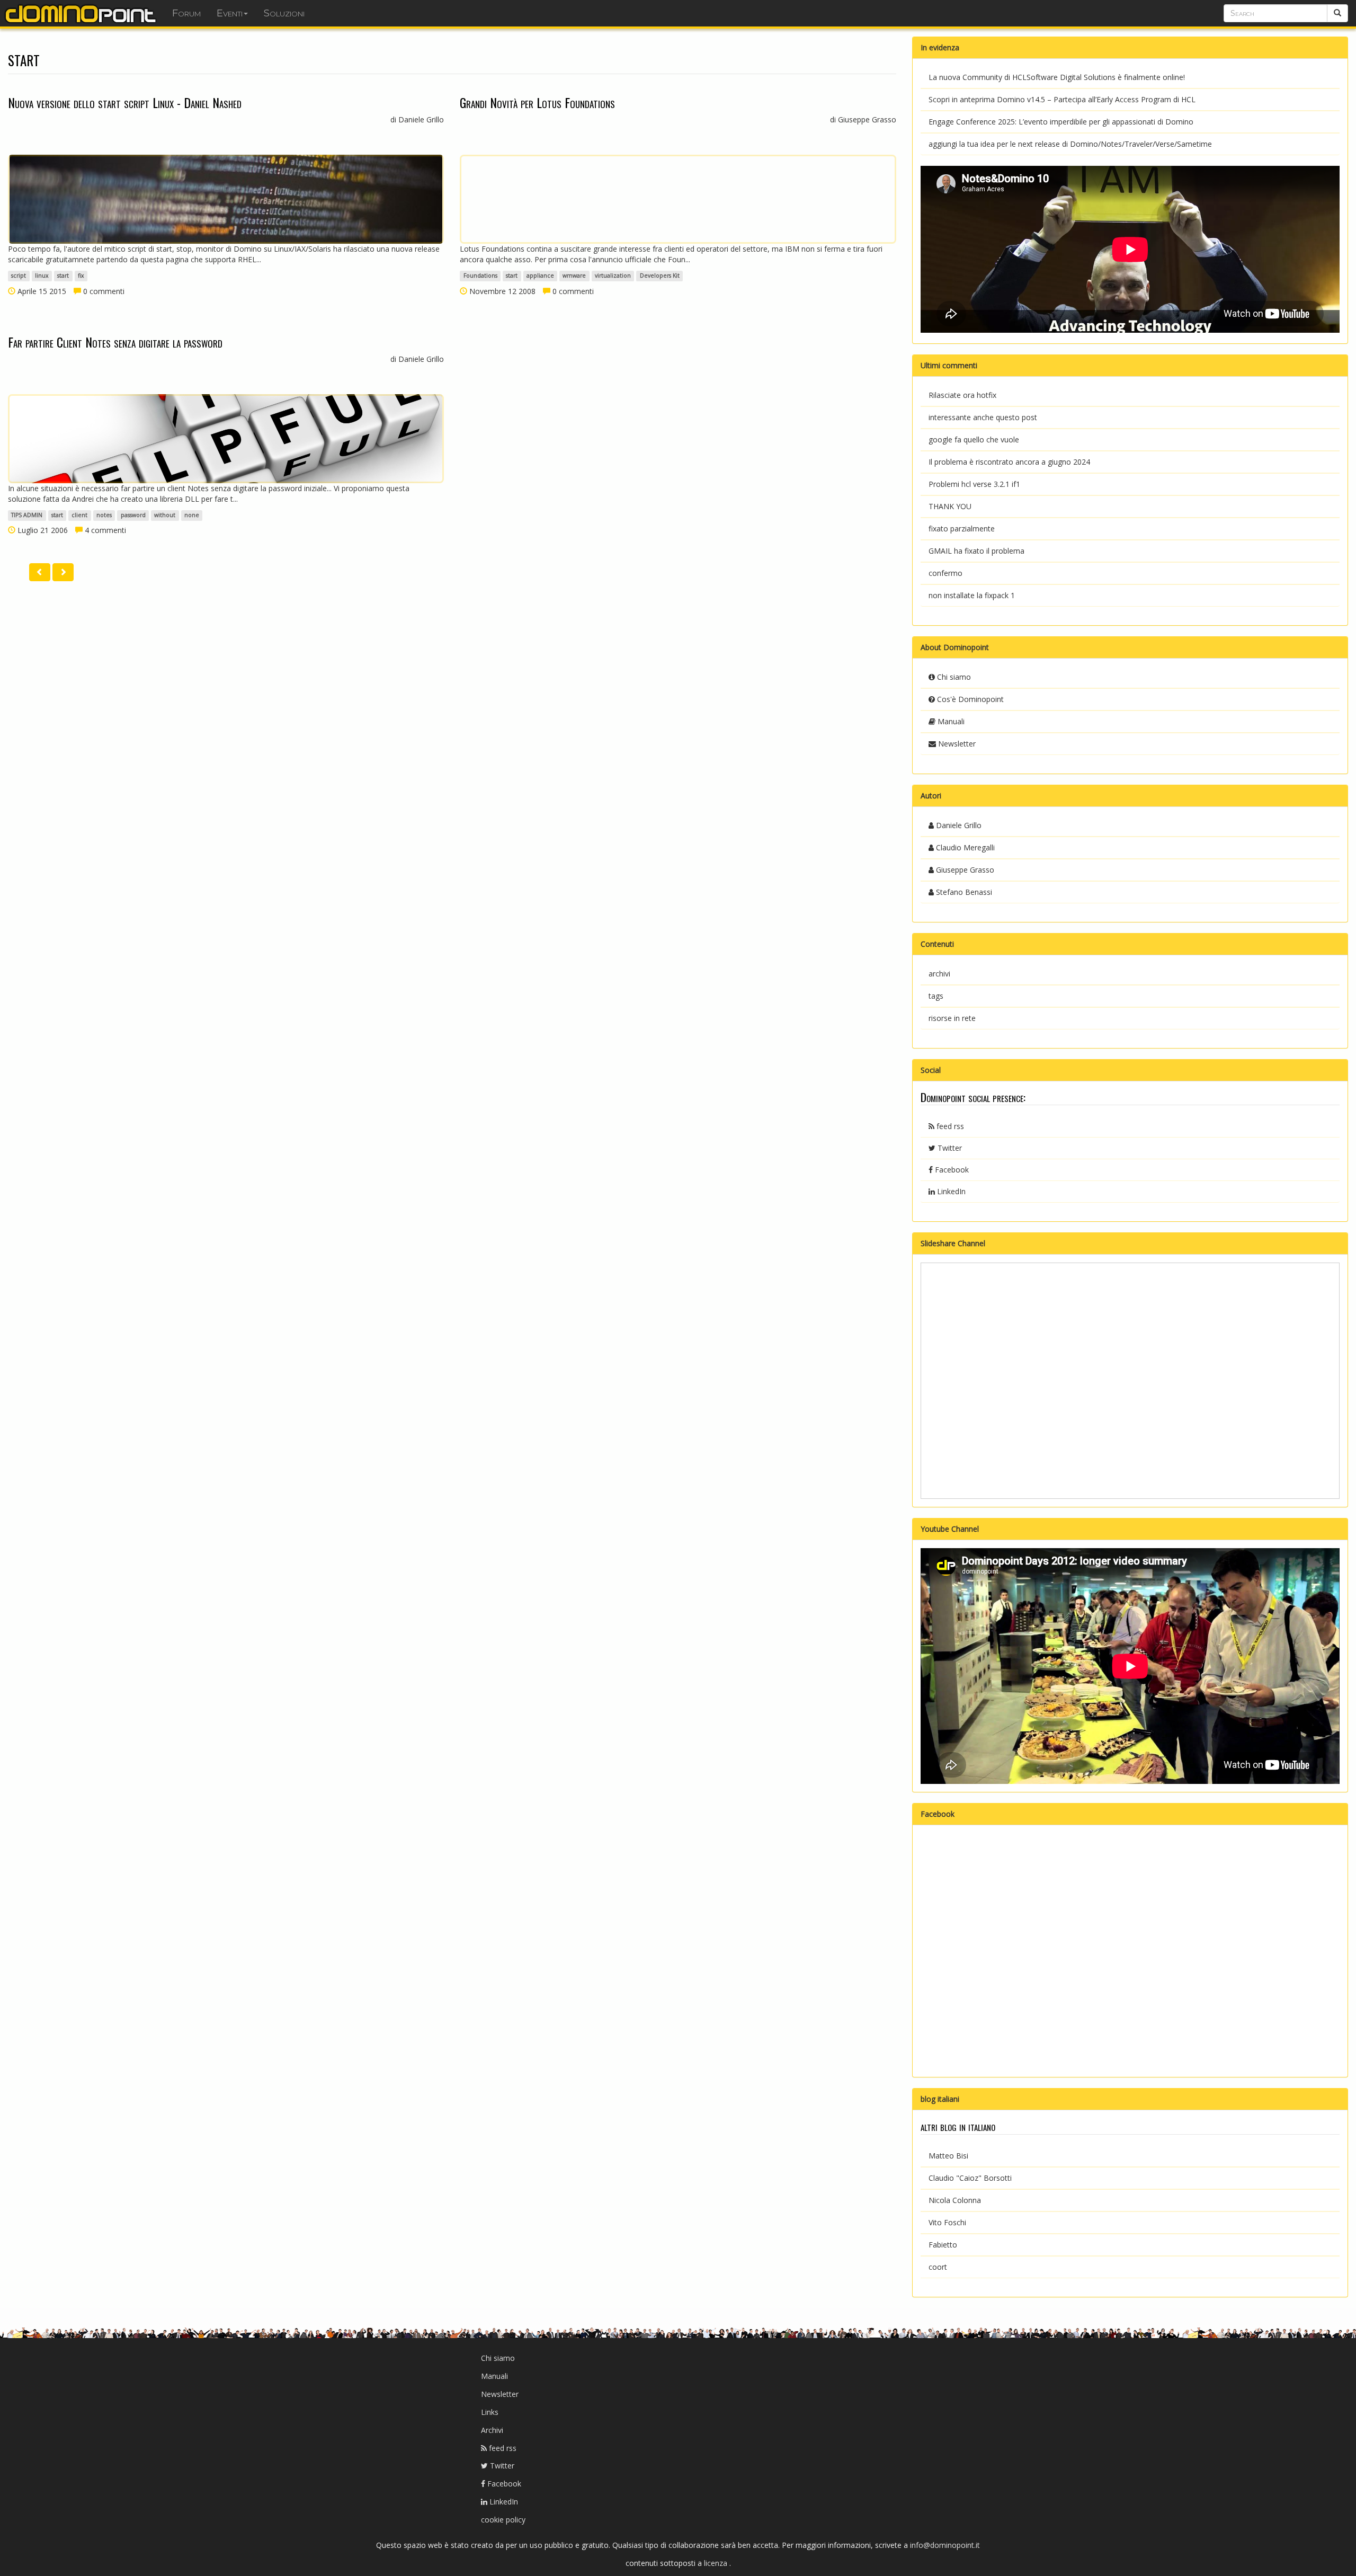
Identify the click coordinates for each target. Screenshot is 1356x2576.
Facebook (951, 1170)
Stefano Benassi (963, 892)
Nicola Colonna (955, 2200)
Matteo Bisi (948, 2156)
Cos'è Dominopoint (969, 699)
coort (938, 2267)
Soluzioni (284, 13)
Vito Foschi (947, 2222)
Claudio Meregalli (964, 847)
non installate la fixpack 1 (972, 595)
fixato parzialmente (962, 528)
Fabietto (943, 2245)
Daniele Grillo (958, 825)
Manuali (950, 721)
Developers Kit (660, 276)
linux (42, 276)
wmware (574, 276)
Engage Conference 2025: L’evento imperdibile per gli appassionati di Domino (1061, 122)
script (19, 276)
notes (104, 516)
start (63, 276)
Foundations (480, 276)
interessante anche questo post (983, 417)
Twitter (949, 1148)
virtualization (613, 276)
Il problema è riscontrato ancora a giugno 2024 (1009, 462)
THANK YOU (950, 506)
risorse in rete (952, 1018)
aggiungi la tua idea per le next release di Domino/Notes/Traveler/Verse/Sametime (1070, 144)
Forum (186, 13)
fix (81, 276)
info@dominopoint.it (945, 2545)
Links (490, 2412)
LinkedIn (950, 1191)
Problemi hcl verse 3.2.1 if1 (974, 484)
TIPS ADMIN (27, 516)
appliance (540, 276)
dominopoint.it (82, 13)
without (165, 516)
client (79, 516)
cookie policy (503, 2520)
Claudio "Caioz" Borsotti (970, 2178)
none (192, 516)
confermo (945, 573)
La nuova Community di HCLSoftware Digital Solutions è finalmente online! (1057, 77)
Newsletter (956, 744)
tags (936, 996)
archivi (939, 974)
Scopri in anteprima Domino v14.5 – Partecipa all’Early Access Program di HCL (1062, 99)
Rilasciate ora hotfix (962, 395)
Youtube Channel (950, 1529)
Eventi (230, 13)
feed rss (949, 1126)
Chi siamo (953, 677)
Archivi (492, 2430)
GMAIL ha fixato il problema (976, 551)
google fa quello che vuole (974, 439)
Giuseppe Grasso (964, 870)
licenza (717, 2563)
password (133, 516)
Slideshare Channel (953, 1243)
